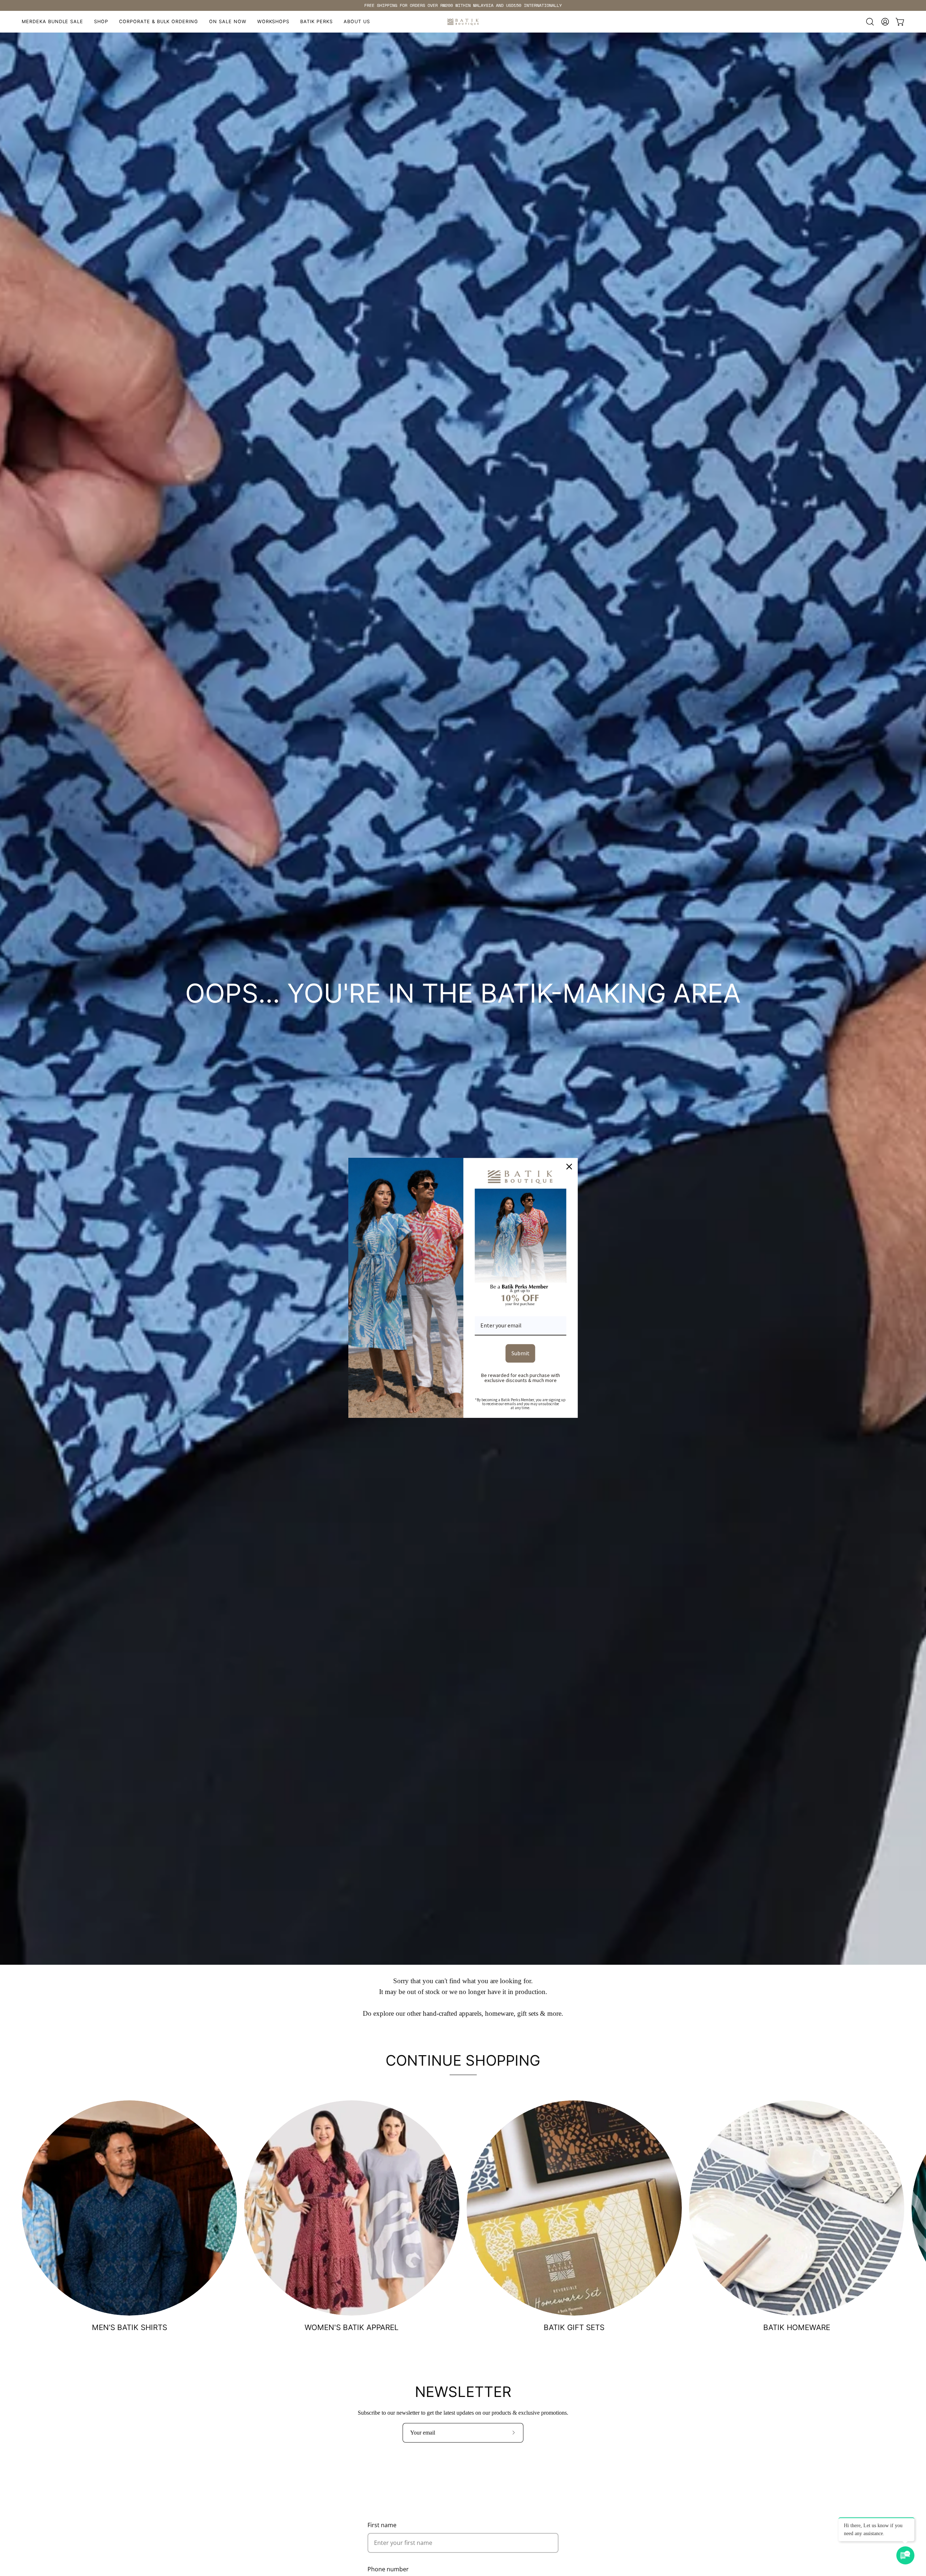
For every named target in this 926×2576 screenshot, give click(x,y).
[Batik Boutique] (463, 22)
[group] (463, 5)
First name (382, 2525)
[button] (273, 22)
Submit (521, 1353)
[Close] (569, 1166)
